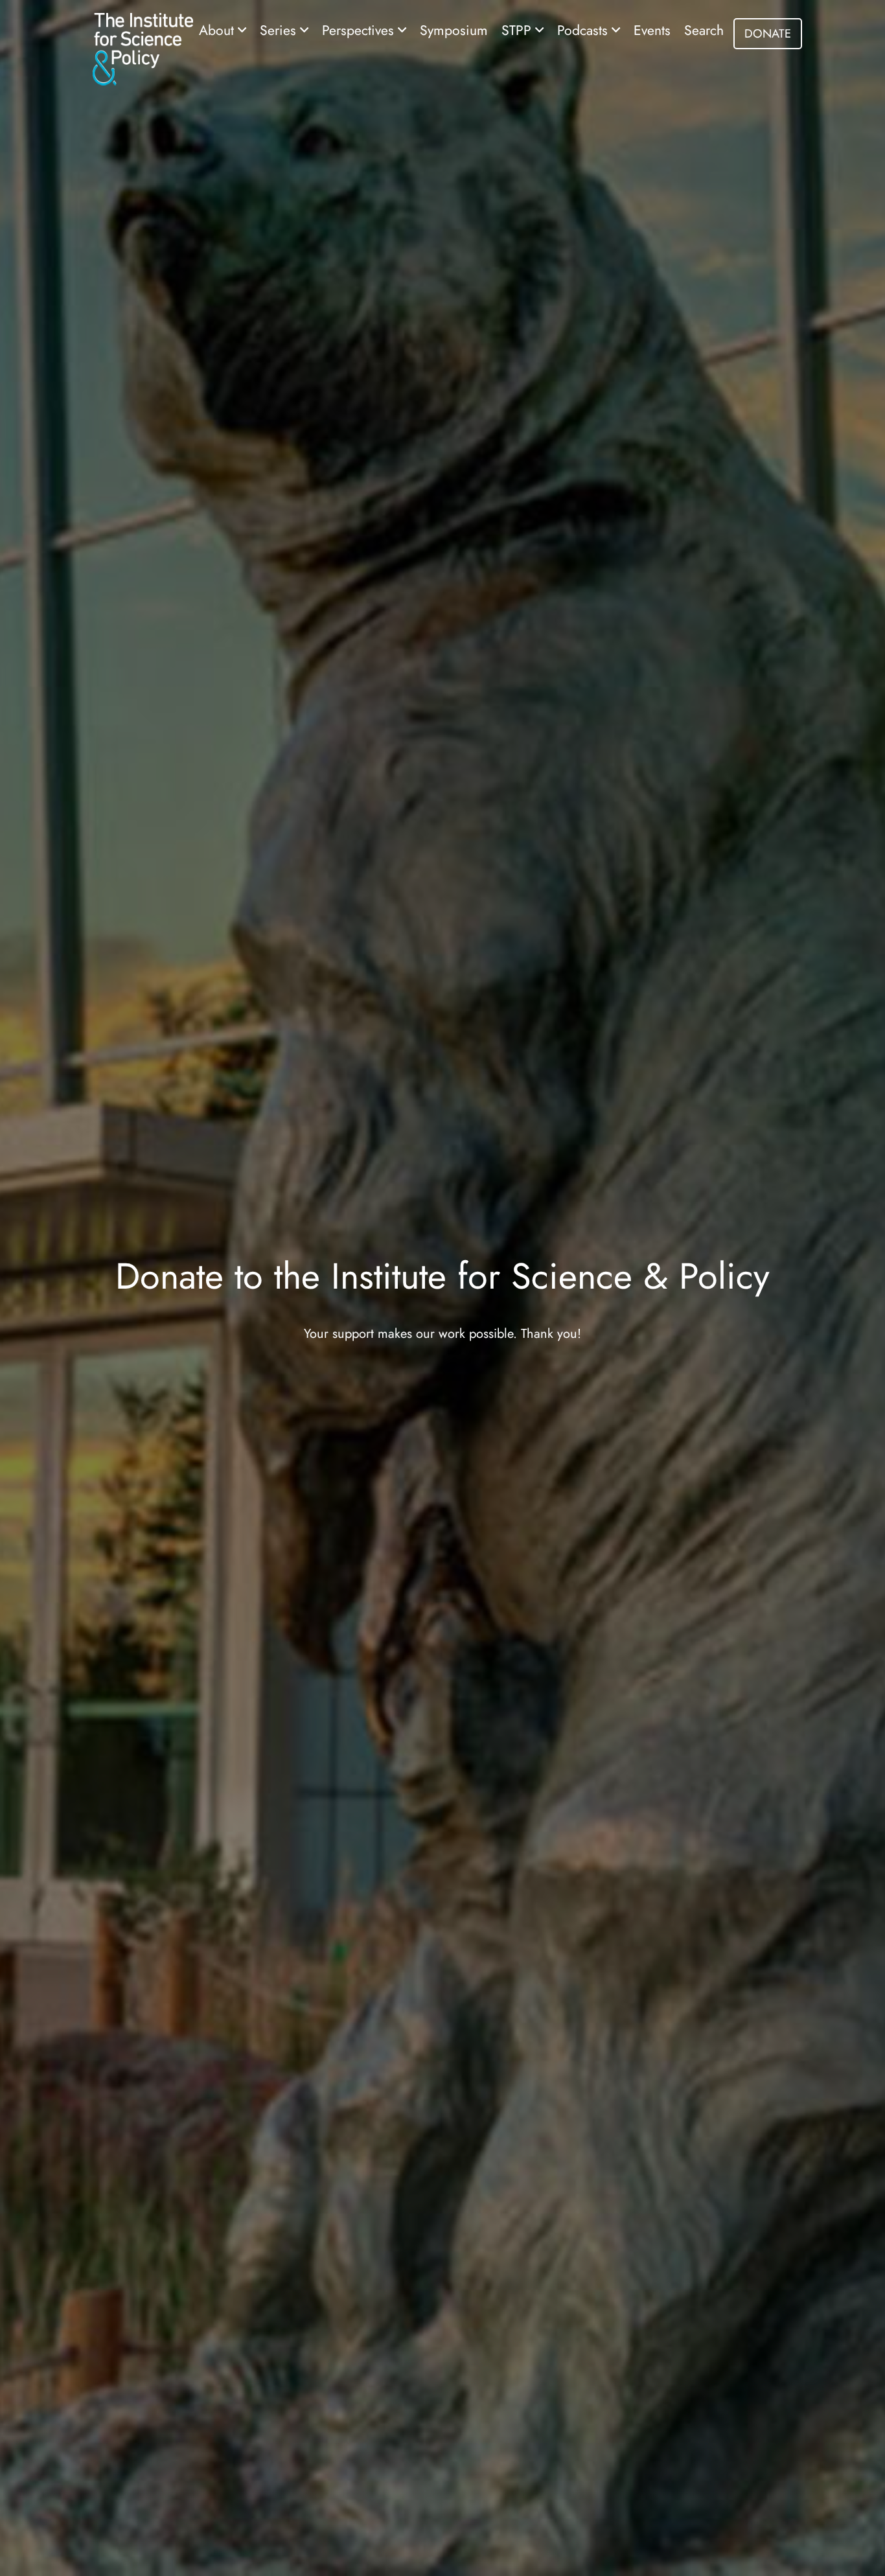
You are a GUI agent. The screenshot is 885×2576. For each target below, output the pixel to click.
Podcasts (584, 30)
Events (652, 30)
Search (704, 30)
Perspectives (360, 30)
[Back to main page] (143, 48)
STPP (518, 30)
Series (280, 30)
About (218, 30)
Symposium (454, 30)
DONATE (768, 33)
